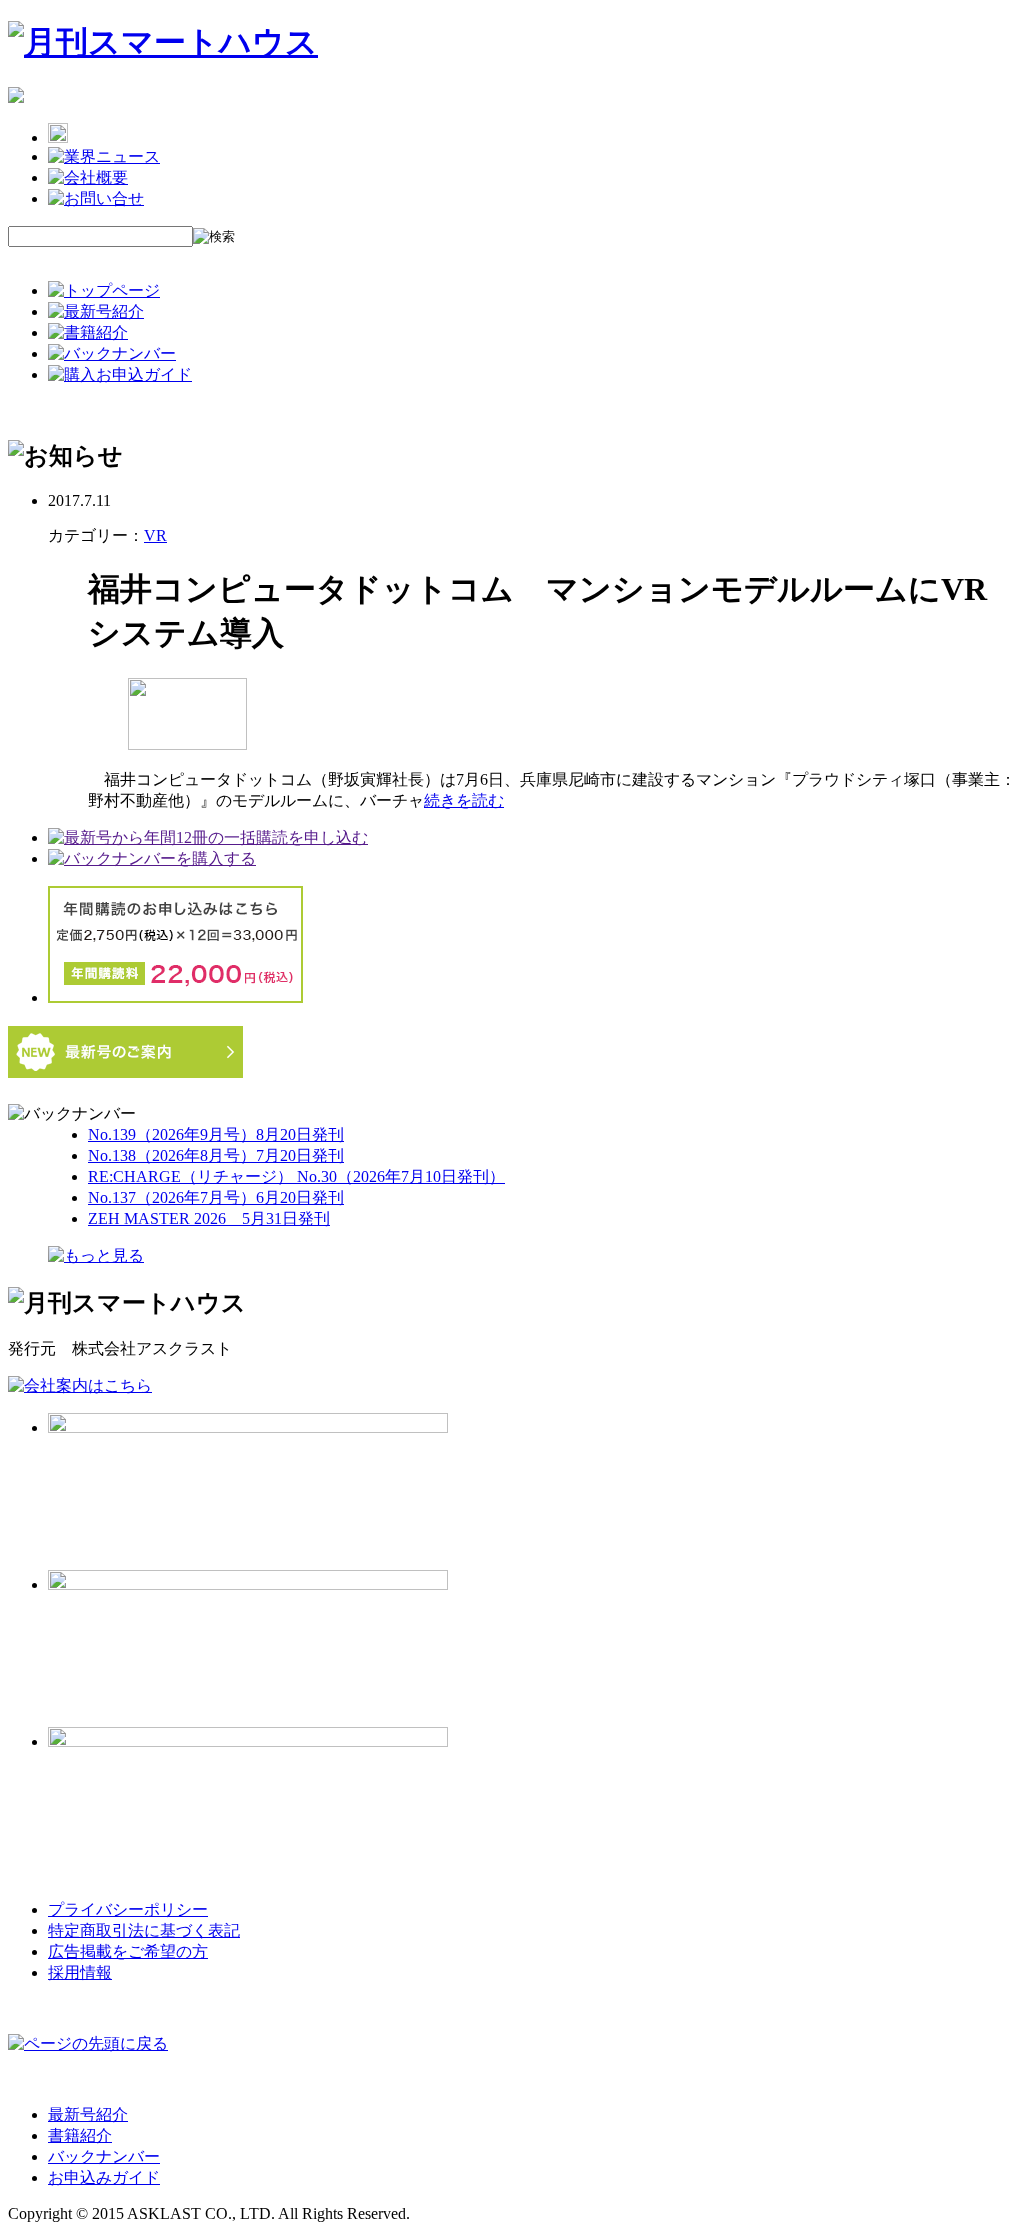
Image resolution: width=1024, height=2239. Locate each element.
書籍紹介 (80, 2135)
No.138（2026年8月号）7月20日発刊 (216, 1155)
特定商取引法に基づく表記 (144, 1930)
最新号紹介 (88, 2114)
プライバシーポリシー (128, 1909)
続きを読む (464, 800)
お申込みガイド (104, 2177)
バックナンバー (104, 2156)
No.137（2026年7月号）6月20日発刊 (216, 1197)
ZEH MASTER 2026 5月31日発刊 (209, 1218)
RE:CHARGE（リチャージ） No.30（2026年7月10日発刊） (296, 1176)
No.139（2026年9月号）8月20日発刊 (216, 1134)
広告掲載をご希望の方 (128, 1951)
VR (155, 535)
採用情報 (80, 1972)
